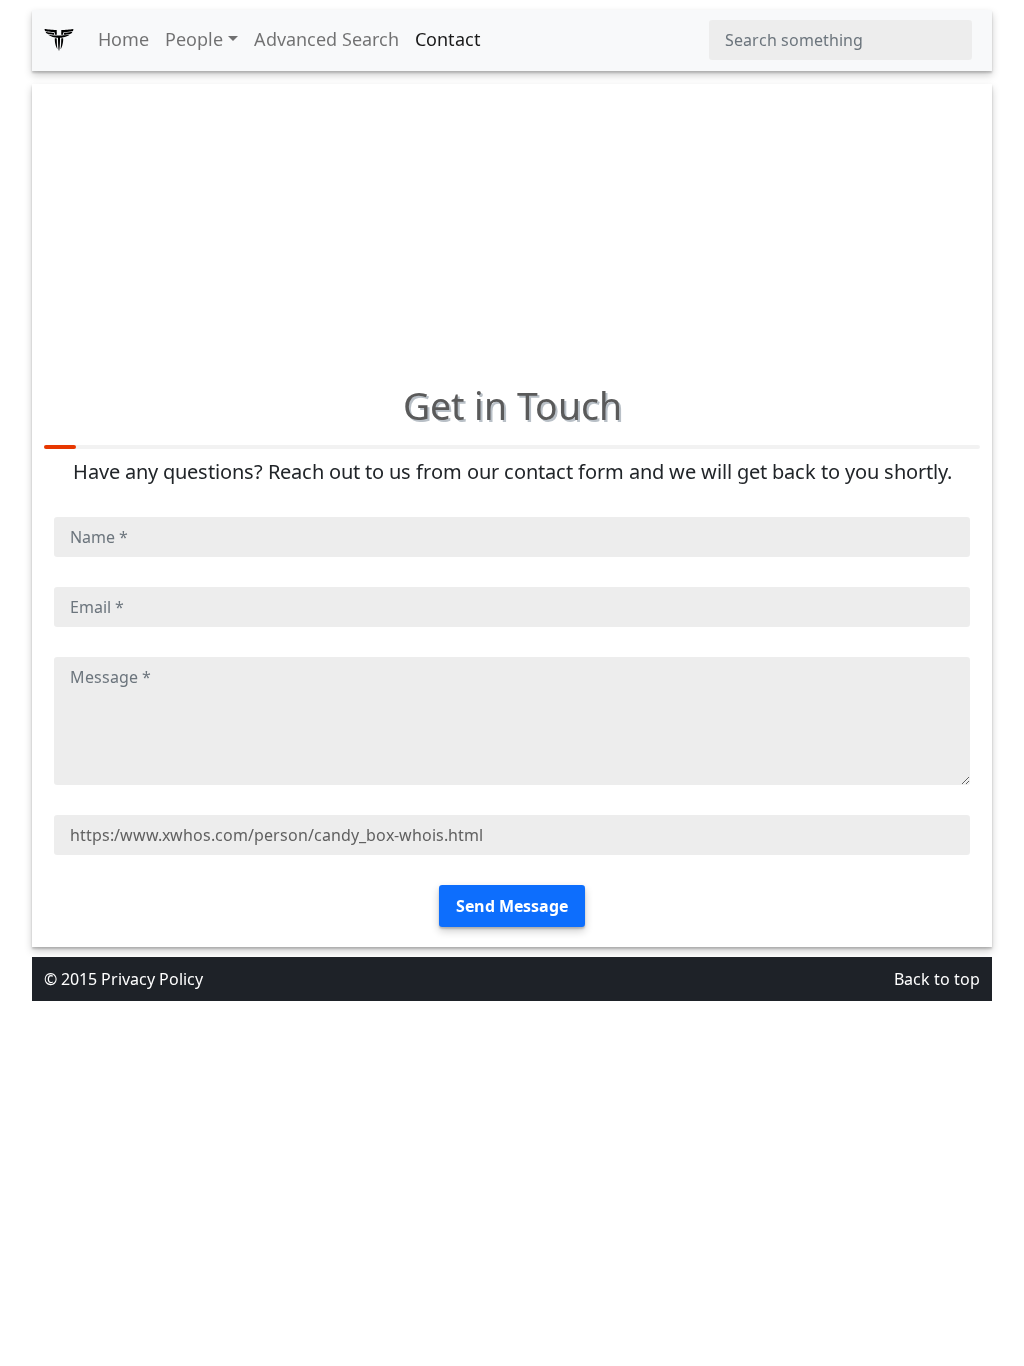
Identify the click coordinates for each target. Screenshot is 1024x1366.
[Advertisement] (512, 224)
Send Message (512, 906)
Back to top (937, 979)
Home (123, 39)
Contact (448, 39)
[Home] (59, 40)
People (194, 39)
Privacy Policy (152, 979)
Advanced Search (326, 39)
